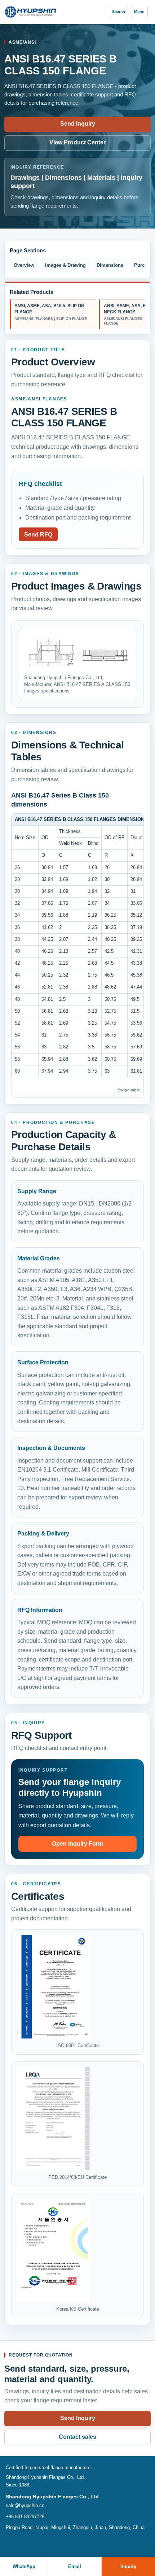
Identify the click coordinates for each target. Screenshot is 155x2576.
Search (119, 12)
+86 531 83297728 (25, 2517)
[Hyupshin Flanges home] (31, 12)
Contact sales (77, 2437)
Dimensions (110, 265)
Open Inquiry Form (77, 1844)
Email (75, 2566)
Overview (24, 265)
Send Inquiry (78, 124)
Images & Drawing (65, 265)
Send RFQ (38, 535)
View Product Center (77, 142)
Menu (139, 12)
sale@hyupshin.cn (25, 2505)
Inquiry (128, 2566)
